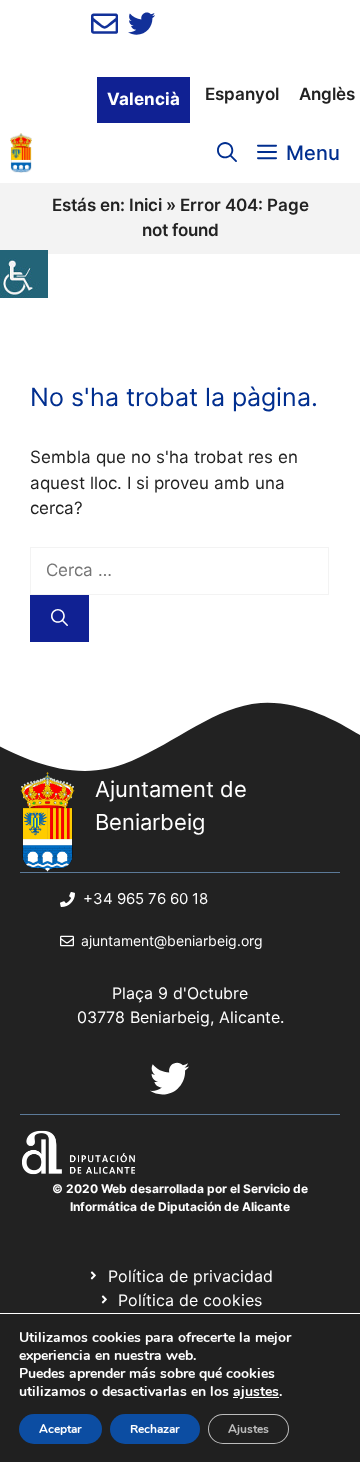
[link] (24, 274)
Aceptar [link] (60, 1429)
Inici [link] (145, 205)
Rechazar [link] (155, 1429)
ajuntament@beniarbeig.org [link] (172, 940)
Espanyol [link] (242, 94)
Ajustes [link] (248, 1429)
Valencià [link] (143, 99)
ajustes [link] (256, 1392)
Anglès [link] (327, 94)
